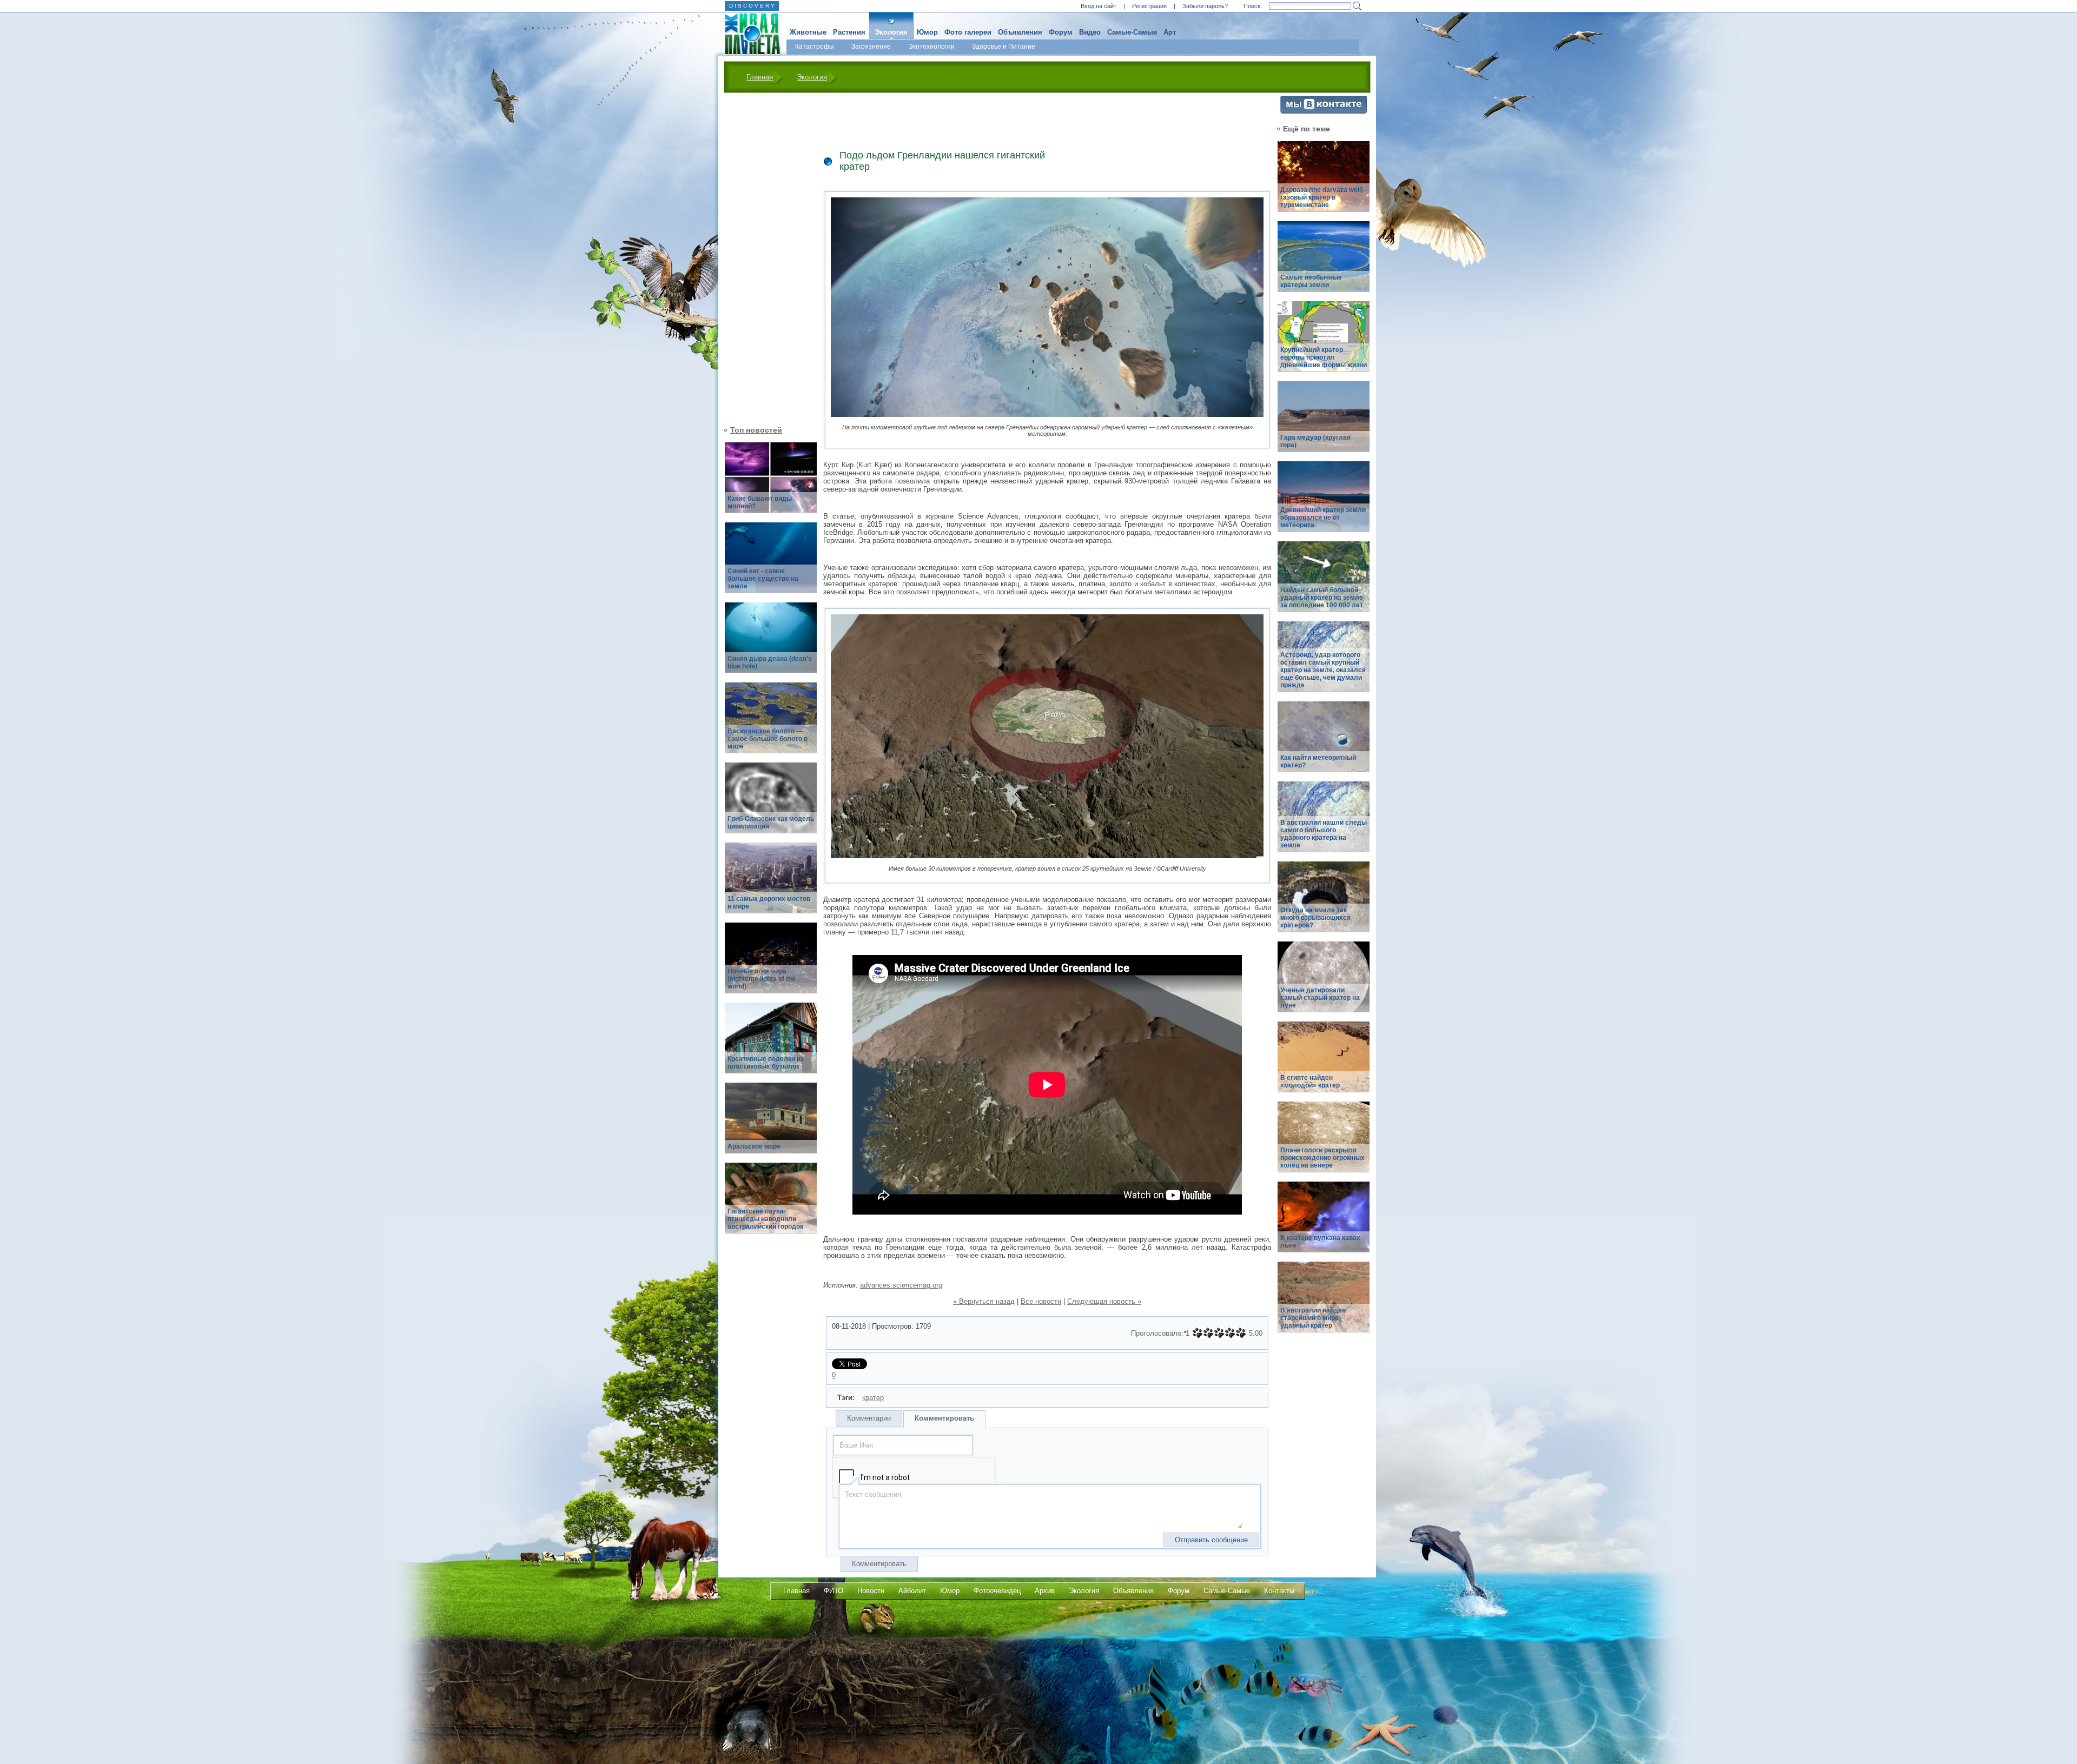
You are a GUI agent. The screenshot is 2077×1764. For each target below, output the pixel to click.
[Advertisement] (764, 258)
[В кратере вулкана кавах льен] (1324, 1223)
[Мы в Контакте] (1324, 111)
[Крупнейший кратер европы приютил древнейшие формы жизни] (1324, 343)
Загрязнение (871, 47)
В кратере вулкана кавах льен (1320, 1242)
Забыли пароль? (1205, 6)
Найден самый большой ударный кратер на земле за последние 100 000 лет (1322, 598)
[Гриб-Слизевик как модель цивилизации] (771, 804)
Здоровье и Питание (1004, 47)
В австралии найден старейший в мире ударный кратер (1313, 1318)
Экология (891, 32)
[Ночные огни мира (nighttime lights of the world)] (771, 964)
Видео (1090, 32)
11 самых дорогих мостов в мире (769, 903)
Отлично (1241, 1333)
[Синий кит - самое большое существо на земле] (771, 564)
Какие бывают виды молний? (760, 502)
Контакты (1279, 1591)
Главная (760, 77)
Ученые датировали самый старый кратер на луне (1320, 998)
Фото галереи (968, 32)
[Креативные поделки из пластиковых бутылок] (771, 1044)
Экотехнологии (931, 47)
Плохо (1208, 1333)
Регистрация (1149, 6)
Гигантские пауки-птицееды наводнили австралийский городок (765, 1219)
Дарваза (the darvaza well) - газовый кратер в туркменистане (1324, 197)
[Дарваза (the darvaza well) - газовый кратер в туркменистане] (1324, 183)
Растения (849, 32)
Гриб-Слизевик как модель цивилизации (771, 823)
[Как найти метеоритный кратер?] (1324, 743)
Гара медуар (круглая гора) (1315, 441)
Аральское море (754, 1146)
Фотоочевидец (997, 1591)
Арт (1170, 32)
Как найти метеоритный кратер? (1318, 761)
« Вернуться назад (984, 1301)
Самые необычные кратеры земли (1311, 281)
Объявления (1020, 32)
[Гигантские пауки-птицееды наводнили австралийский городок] (771, 1204)
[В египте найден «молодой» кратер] (1324, 1063)
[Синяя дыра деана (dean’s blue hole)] (771, 644)
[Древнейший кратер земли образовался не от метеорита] (1324, 503)
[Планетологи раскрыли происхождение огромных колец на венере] (1324, 1143)
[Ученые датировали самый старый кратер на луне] (1324, 983)
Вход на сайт (1099, 6)
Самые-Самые (1132, 32)
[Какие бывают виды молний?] (771, 484)
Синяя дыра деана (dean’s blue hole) (770, 662)
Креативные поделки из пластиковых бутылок (766, 1063)
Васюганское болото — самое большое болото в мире (768, 739)
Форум (1061, 32)
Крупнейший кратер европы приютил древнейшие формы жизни (1324, 357)
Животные (808, 32)
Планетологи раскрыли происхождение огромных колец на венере (1322, 1158)
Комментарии (869, 1418)
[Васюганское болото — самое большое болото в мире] (771, 724)
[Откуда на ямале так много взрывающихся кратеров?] (1324, 903)
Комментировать (944, 1418)
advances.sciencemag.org (901, 1285)
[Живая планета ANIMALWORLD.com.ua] (748, 34)
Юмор (927, 32)
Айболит (912, 1591)
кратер (873, 1398)
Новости (871, 1591)
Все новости (1041, 1301)
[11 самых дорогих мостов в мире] (771, 884)
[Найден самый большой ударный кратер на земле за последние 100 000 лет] (1324, 583)
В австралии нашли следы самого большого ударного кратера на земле (1324, 834)
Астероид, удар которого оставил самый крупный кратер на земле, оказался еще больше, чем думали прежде (1323, 670)
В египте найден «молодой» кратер (1310, 1082)
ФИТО (834, 1591)
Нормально (1219, 1333)
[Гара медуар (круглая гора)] (1324, 423)
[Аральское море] (771, 1124)
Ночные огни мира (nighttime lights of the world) (762, 979)
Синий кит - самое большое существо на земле (763, 579)
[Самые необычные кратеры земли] (1324, 263)
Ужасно (1198, 1333)
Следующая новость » (1104, 1301)
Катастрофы (815, 47)
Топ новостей (756, 430)
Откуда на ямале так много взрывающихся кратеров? (1315, 918)
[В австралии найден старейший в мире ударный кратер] (1324, 1303)
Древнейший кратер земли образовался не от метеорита (1323, 518)
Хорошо (1230, 1333)
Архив (1045, 1591)
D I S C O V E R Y (752, 6)
